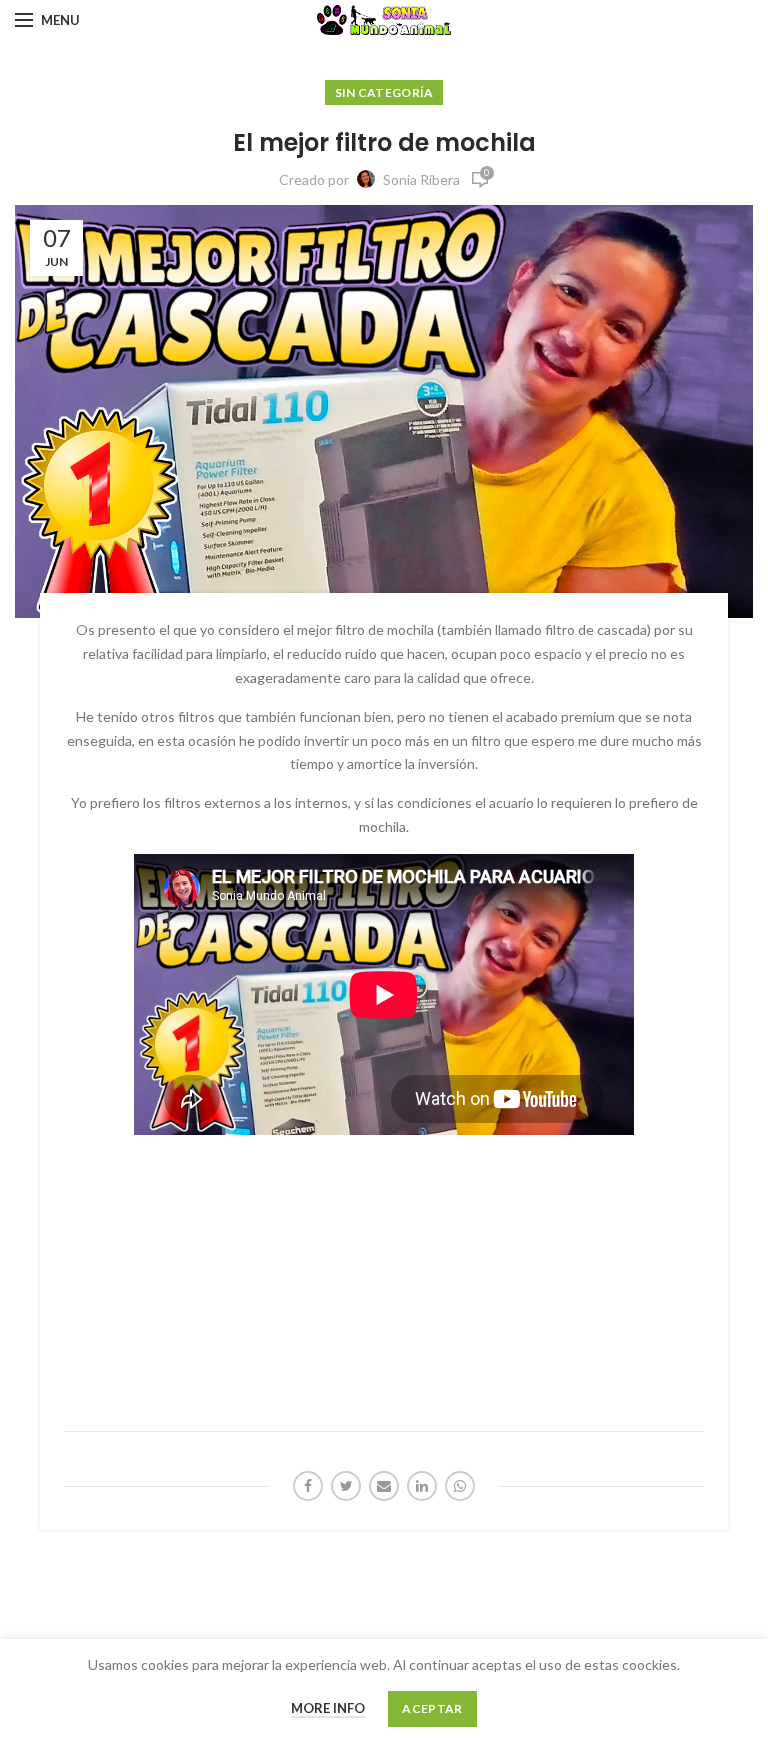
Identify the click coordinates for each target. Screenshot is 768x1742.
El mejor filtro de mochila (384, 142)
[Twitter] (346, 1486)
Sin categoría (384, 92)
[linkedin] (422, 1486)
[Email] (384, 1486)
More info (328, 1708)
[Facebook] (308, 1486)
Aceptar (432, 1708)
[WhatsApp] (460, 1486)
